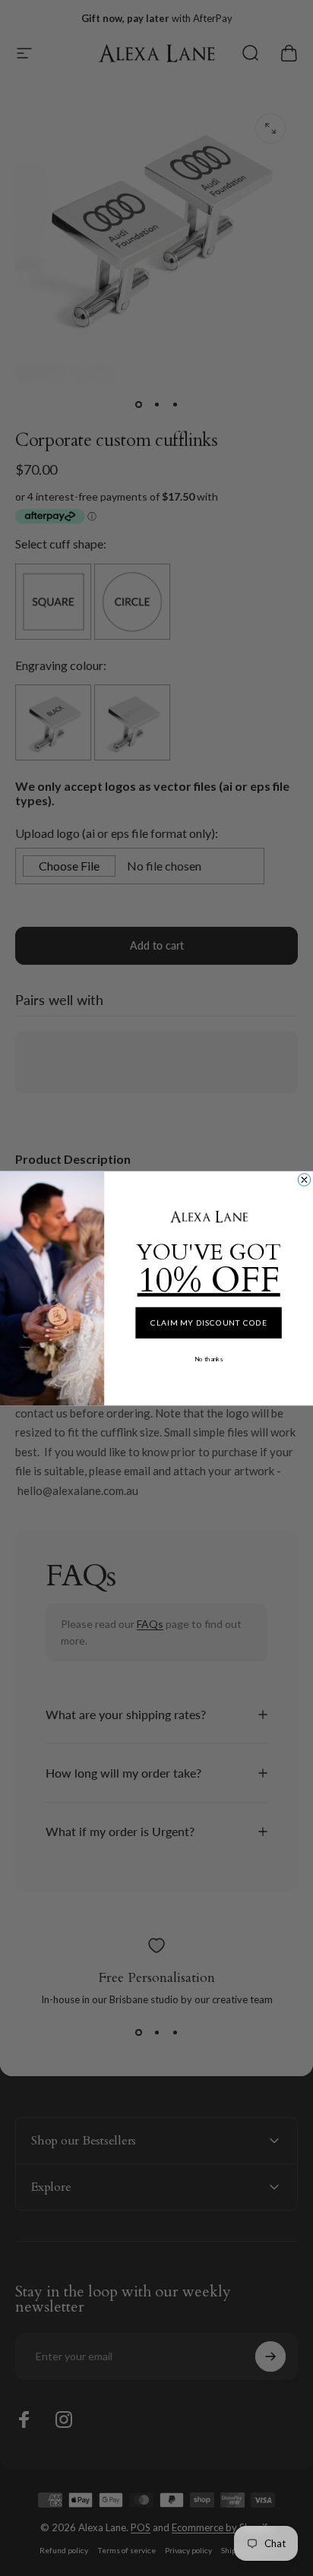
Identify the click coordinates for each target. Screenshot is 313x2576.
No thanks (209, 1359)
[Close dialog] (304, 1179)
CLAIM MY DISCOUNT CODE (209, 1322)
